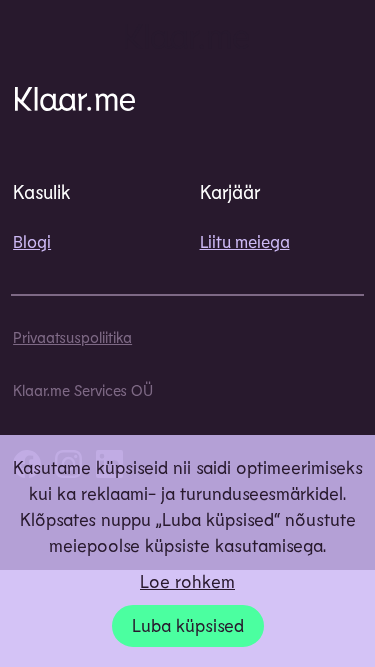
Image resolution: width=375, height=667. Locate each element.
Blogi (32, 241)
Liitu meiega (245, 241)
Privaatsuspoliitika (72, 337)
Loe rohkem (187, 581)
